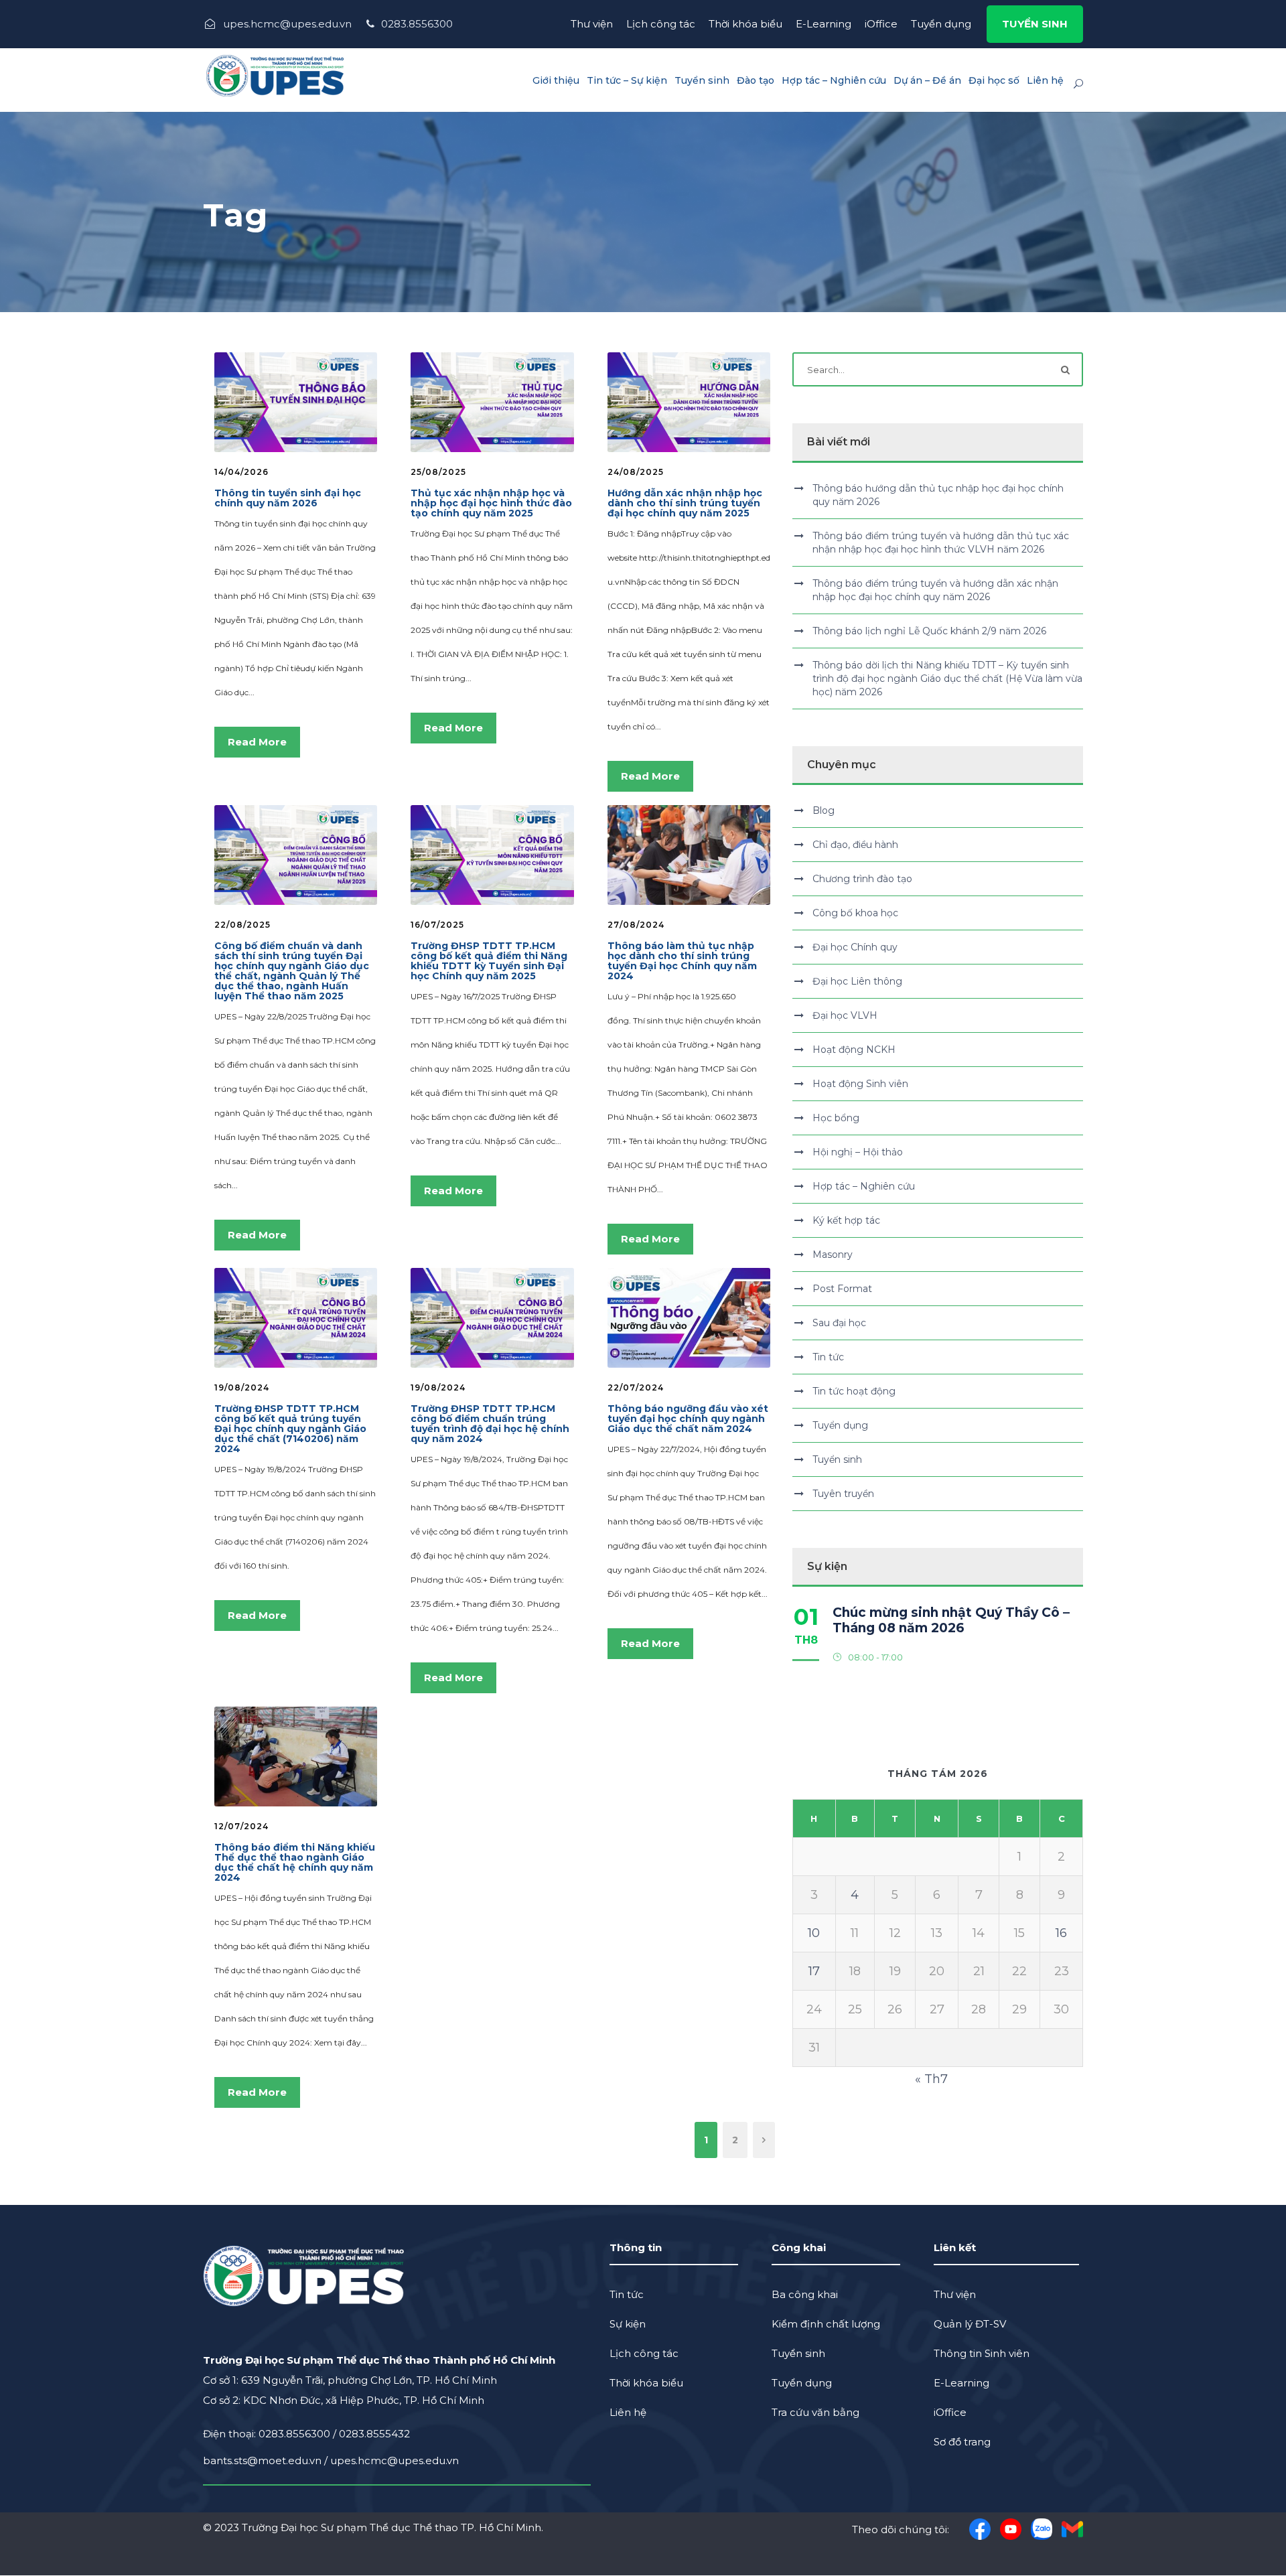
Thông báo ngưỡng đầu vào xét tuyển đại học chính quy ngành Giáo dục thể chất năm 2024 (688, 1419)
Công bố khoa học (855, 913)
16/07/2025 (437, 925)
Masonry (833, 1255)
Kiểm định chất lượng (826, 2324)
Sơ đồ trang (962, 2442)
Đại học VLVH (845, 1015)
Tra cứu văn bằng (815, 2412)
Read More (257, 742)
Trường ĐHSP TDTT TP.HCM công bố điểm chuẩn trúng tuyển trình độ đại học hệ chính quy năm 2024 (490, 1424)
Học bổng (836, 1118)
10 (814, 1933)
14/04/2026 (241, 472)
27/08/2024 (636, 925)
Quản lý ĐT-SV (970, 2324)
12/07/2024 (241, 1826)
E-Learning (824, 24)
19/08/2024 (242, 1387)
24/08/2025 (636, 472)
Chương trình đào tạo (862, 879)
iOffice (881, 24)
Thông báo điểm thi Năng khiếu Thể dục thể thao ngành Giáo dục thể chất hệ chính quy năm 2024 (295, 1862)
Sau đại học (839, 1323)
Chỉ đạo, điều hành (855, 845)
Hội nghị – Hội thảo (858, 1152)
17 (814, 1971)
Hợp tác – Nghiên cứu (834, 80)
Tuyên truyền (843, 1494)
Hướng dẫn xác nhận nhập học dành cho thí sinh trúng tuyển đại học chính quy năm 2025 (685, 503)
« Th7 (931, 2079)
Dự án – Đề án (927, 80)
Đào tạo (756, 80)
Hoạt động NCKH (854, 1050)
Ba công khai (805, 2294)
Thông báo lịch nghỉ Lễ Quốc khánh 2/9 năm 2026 (929, 631)
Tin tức (828, 1357)
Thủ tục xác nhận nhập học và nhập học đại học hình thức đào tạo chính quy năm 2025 (491, 503)
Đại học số (994, 80)
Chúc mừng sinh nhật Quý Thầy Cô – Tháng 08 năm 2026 (951, 1620)
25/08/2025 (438, 472)
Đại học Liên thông (857, 981)
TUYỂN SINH (1035, 24)
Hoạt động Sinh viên (860, 1084)
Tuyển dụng (941, 24)
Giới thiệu (556, 80)
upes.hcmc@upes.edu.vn (395, 2460)
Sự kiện (628, 2324)
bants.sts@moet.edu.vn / (267, 2460)
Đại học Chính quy (855, 947)
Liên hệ (1045, 80)
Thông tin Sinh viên (982, 2353)
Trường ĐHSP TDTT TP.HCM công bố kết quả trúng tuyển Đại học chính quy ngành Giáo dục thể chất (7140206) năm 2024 (290, 1429)
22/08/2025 (242, 925)
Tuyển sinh (702, 80)
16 (1061, 1933)
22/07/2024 (636, 1387)
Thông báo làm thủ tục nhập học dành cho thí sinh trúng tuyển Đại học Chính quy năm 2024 (682, 961)
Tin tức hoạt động (854, 1391)
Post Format (842, 1289)
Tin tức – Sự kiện (627, 80)
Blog (824, 810)
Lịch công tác (661, 24)
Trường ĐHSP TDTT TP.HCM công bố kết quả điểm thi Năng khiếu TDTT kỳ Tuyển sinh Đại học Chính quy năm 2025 (489, 961)
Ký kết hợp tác (846, 1220)
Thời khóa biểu (745, 24)
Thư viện (592, 24)
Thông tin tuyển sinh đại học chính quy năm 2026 (288, 498)
